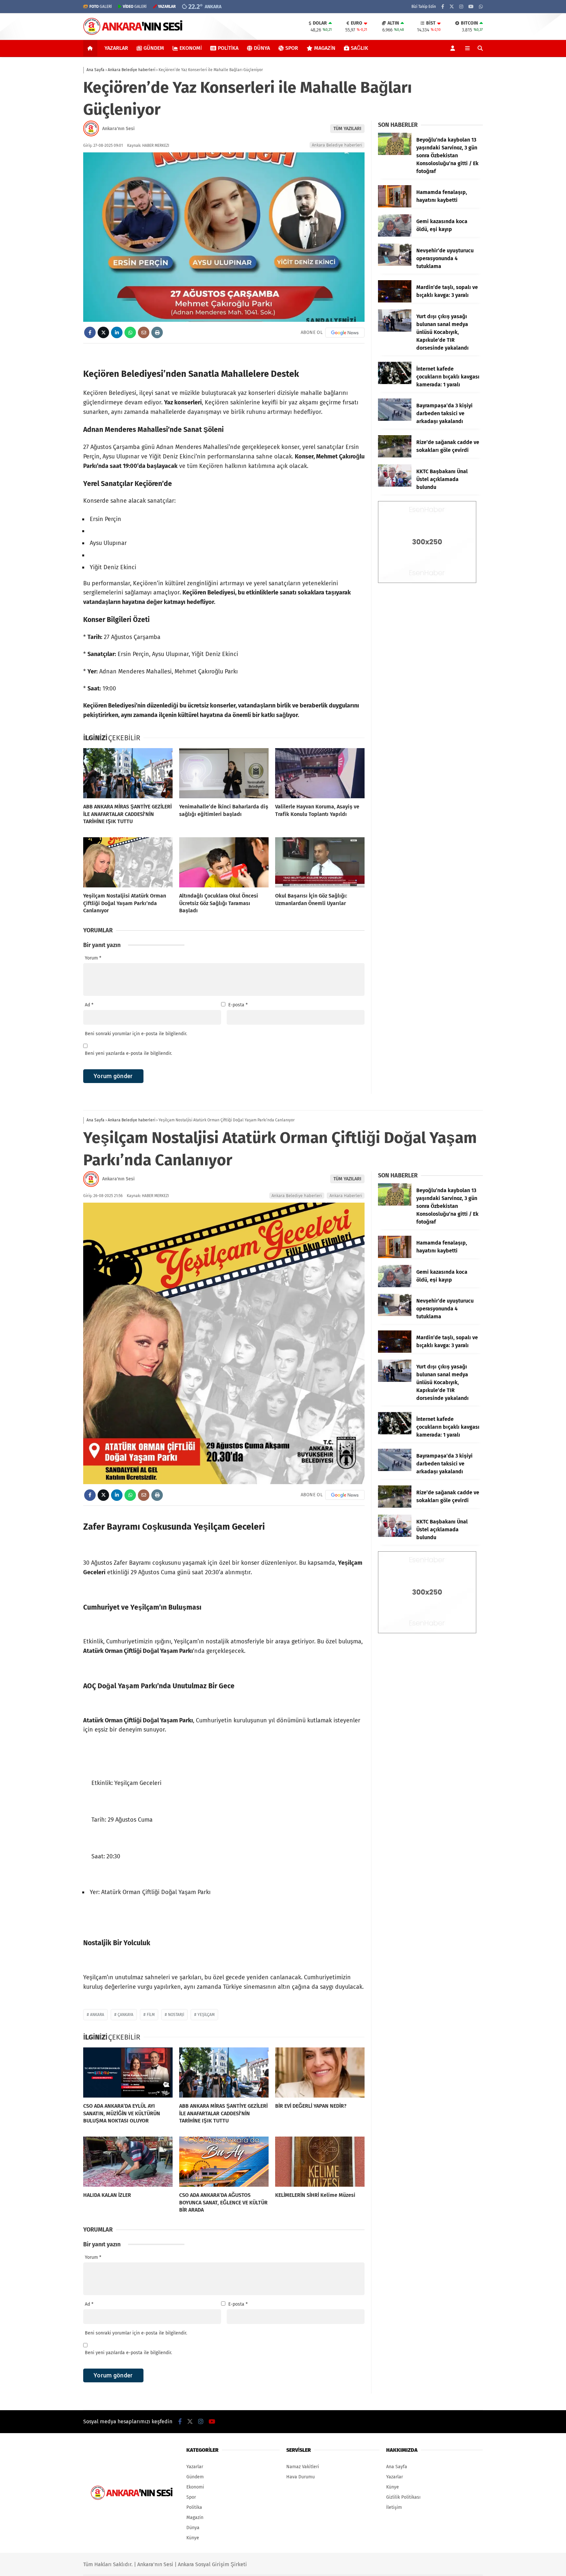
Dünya (262, 48)
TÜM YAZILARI (347, 129)
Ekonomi (191, 48)
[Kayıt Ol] (454, 48)
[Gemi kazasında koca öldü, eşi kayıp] (395, 235)
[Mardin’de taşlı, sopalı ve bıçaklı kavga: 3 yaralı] (395, 301)
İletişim (394, 2507)
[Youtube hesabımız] (471, 7)
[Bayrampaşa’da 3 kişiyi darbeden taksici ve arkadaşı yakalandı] (395, 419)
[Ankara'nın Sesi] (133, 34)
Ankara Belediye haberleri (337, 145)
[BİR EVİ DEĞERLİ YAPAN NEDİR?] (320, 2073)
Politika (228, 48)
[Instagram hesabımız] (461, 7)
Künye (193, 2538)
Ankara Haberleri (346, 1196)
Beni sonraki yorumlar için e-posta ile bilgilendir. (136, 1034)
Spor (292, 48)
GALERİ (101, 7)
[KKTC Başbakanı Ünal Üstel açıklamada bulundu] (395, 485)
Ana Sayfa (397, 2467)
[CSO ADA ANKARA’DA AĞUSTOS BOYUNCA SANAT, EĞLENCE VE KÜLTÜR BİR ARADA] (224, 2162)
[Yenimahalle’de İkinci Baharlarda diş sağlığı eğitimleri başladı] (224, 773)
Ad (89, 1005)
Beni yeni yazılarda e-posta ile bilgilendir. (128, 1053)
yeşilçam (206, 2015)
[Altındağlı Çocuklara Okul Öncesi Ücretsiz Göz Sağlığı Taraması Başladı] (224, 862)
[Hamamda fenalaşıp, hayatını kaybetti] (395, 206)
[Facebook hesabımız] (443, 7)
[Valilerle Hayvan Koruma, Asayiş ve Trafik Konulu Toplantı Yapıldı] (320, 773)
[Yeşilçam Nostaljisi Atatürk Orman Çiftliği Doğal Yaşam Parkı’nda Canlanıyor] (128, 862)
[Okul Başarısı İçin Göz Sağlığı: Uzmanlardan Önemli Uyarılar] (320, 862)
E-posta (238, 1005)
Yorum (93, 958)
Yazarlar (116, 48)
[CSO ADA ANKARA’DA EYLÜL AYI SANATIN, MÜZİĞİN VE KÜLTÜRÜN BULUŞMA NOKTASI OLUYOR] (128, 2073)
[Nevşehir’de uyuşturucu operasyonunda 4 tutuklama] (395, 264)
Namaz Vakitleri (303, 2467)
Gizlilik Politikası (403, 2497)
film (151, 2015)
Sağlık (359, 48)
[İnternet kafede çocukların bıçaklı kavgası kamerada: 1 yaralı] (395, 383)
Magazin (325, 48)
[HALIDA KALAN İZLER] (128, 2162)
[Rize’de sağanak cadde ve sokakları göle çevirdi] (395, 456)
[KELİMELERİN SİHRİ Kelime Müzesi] (320, 2162)
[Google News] (345, 333)
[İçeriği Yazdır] (157, 332)
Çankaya (125, 2015)
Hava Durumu (301, 2477)
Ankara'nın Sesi (118, 129)
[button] (91, 48)
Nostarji (176, 2015)
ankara (97, 2015)
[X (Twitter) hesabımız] (452, 7)
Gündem (154, 48)
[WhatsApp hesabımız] (481, 7)
